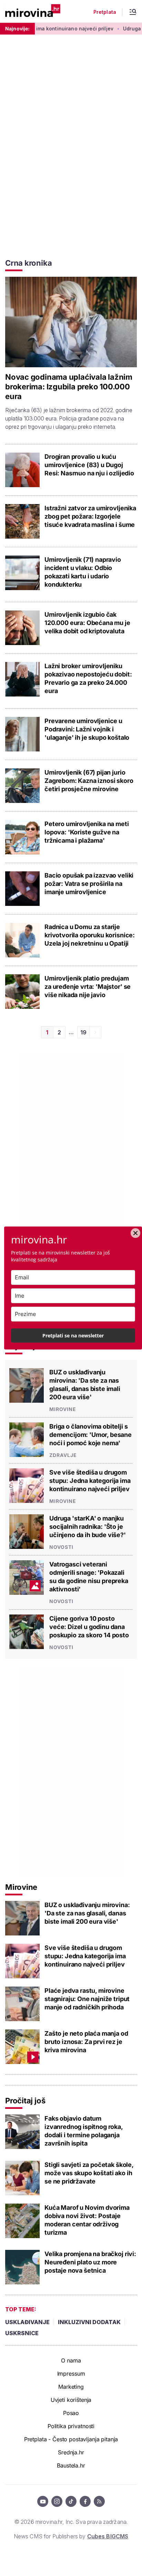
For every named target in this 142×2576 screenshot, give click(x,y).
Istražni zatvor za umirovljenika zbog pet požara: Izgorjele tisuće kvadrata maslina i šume (90, 516)
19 (83, 1032)
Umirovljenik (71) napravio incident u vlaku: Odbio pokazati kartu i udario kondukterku (83, 572)
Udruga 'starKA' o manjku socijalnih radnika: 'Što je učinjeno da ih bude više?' (88, 1527)
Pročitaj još (25, 2101)
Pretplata (105, 12)
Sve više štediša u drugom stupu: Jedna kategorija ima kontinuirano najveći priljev (90, 1481)
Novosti (61, 1547)
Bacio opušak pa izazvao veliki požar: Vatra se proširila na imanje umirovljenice (89, 884)
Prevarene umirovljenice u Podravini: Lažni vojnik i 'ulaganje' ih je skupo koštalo (87, 729)
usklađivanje (27, 2322)
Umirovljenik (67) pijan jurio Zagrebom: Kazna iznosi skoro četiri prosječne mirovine (89, 781)
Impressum (71, 2374)
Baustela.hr (71, 2465)
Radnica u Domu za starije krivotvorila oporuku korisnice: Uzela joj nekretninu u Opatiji (90, 935)
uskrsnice (22, 2333)
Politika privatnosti (71, 2426)
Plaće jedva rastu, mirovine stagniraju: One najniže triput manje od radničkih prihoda (87, 1999)
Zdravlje (63, 1455)
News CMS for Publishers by (71, 2536)
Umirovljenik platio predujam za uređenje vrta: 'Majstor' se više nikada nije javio (88, 987)
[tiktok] (71, 2501)
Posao (71, 2413)
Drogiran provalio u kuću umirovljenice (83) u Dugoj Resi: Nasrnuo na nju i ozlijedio (89, 465)
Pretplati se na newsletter (73, 1336)
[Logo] (33, 11)
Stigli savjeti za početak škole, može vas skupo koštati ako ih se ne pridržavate (89, 2173)
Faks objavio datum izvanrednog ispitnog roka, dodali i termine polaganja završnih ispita (84, 2131)
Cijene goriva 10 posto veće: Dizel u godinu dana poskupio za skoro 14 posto (89, 1627)
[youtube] (43, 2501)
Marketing (71, 2387)
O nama (71, 2360)
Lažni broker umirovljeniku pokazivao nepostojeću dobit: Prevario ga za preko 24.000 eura (88, 678)
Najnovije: (17, 29)
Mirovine (63, 1409)
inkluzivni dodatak (89, 2322)
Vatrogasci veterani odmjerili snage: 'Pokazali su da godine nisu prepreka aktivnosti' (89, 1577)
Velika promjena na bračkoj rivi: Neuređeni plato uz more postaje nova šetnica (90, 2262)
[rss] (99, 2501)
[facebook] (85, 2501)
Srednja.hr (71, 2452)
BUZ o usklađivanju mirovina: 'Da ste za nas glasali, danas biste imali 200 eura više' (85, 1385)
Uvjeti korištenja (71, 2400)
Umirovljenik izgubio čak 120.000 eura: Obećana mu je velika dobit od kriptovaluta (87, 623)
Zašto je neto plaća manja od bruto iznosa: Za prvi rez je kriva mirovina (86, 2042)
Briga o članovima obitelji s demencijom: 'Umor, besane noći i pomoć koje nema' (90, 1435)
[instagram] (57, 2501)
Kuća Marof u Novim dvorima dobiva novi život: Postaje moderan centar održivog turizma (87, 2220)
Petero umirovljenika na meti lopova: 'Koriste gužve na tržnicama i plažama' (87, 832)
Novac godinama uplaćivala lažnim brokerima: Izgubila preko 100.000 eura (69, 387)
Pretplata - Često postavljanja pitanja (71, 2439)
